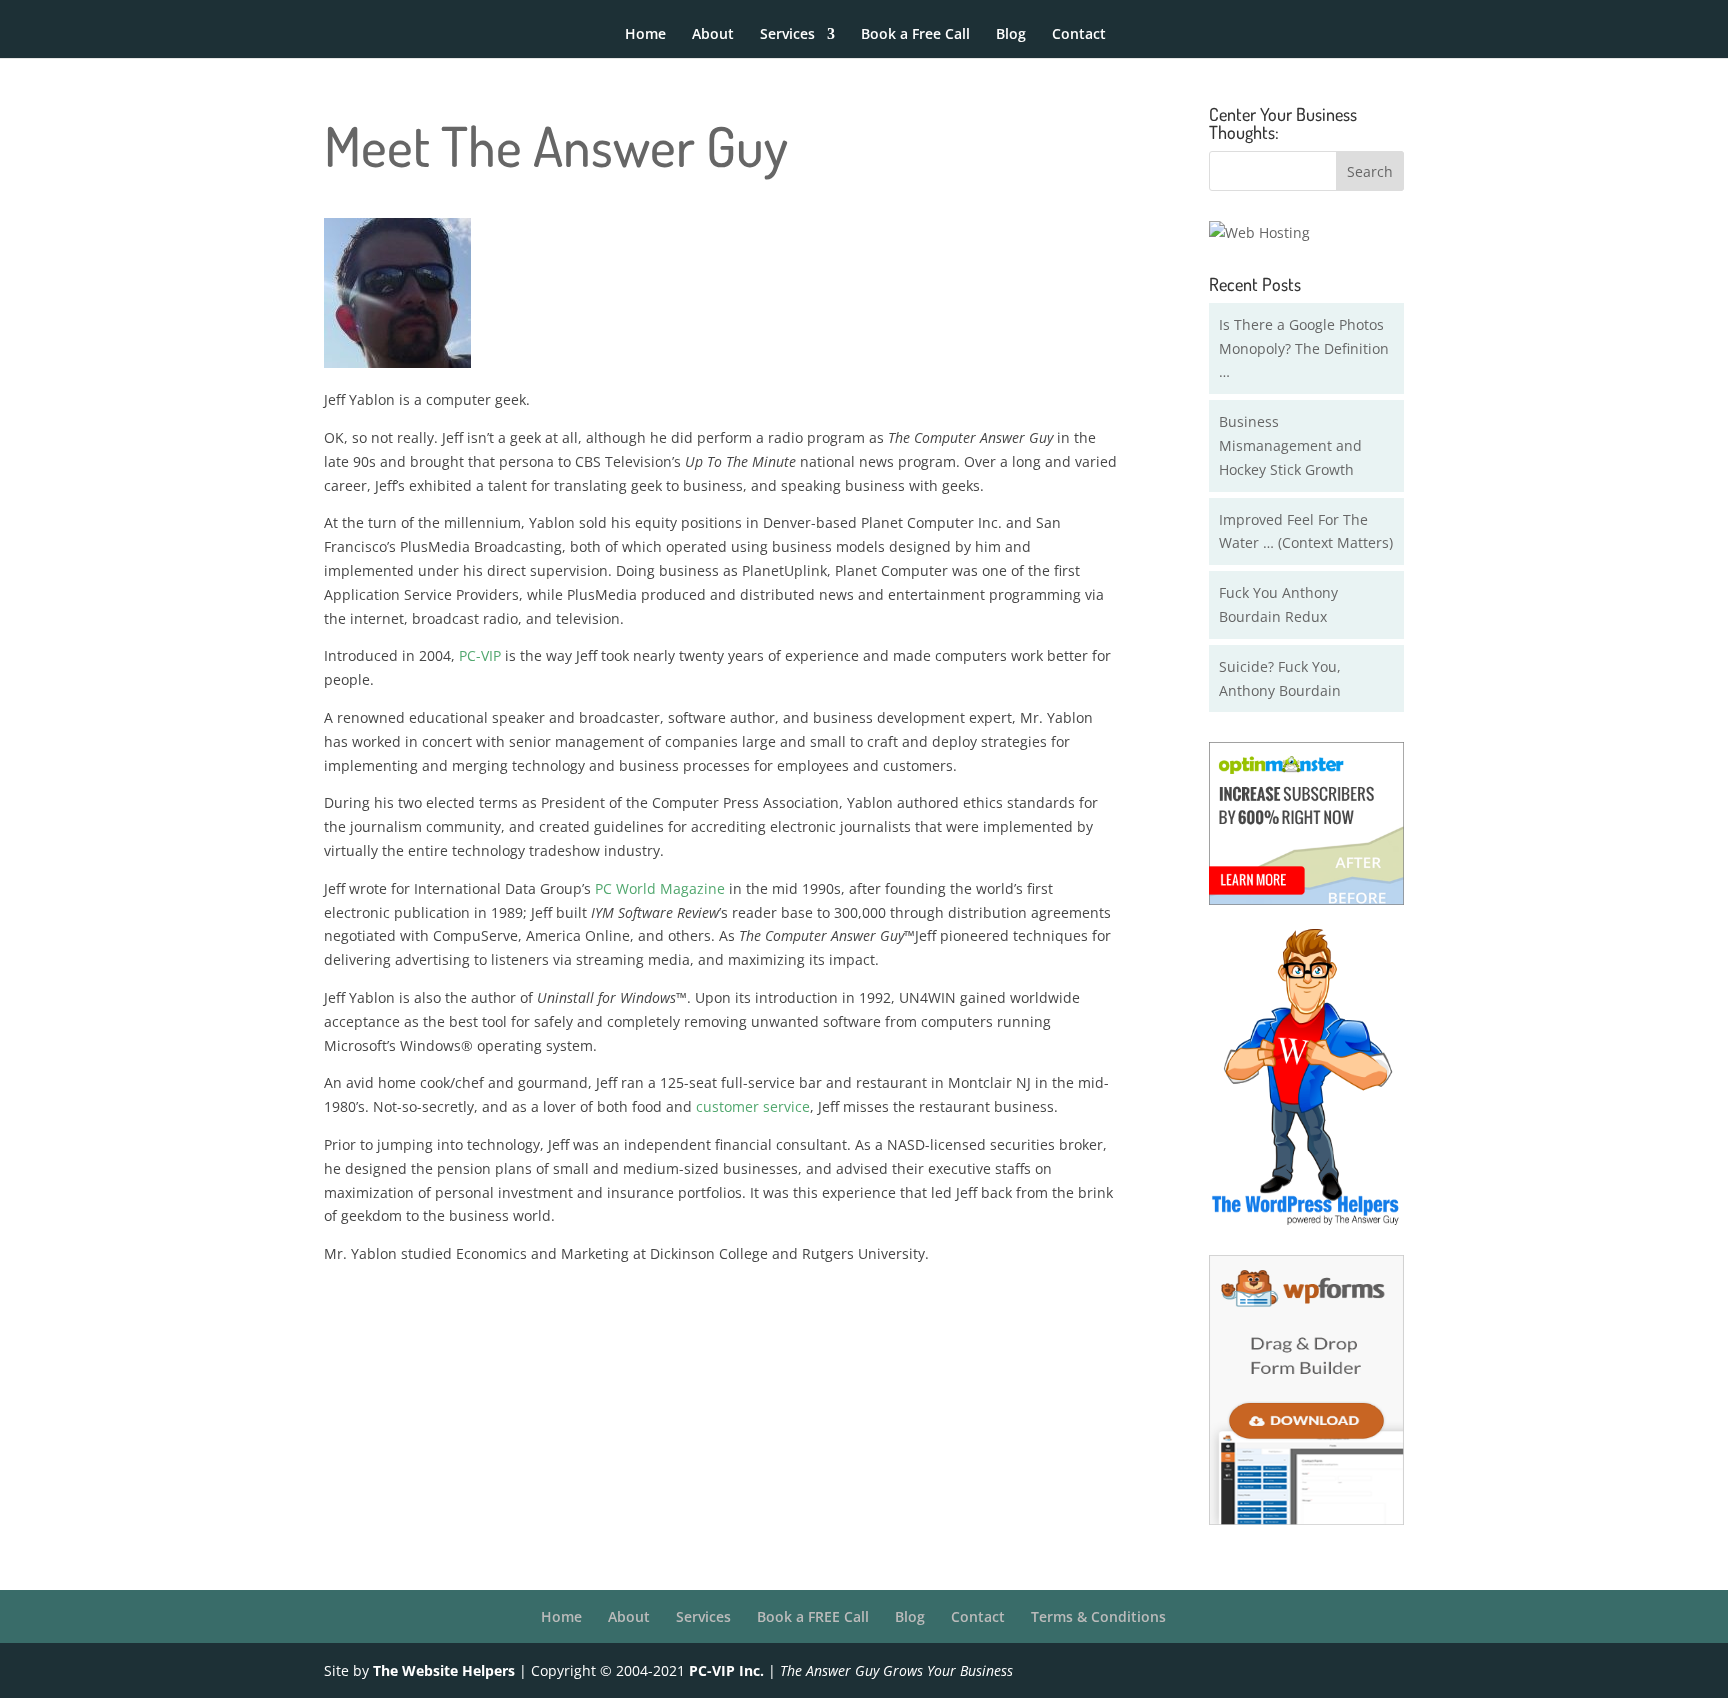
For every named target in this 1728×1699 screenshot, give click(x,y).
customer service (753, 1106)
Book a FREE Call (813, 1616)
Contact (1079, 35)
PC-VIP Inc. (726, 1670)
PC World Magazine (660, 888)
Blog (1011, 35)
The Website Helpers (444, 1670)
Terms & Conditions (1098, 1616)
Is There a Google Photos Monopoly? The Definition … (1304, 348)
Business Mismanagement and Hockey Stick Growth (1290, 445)
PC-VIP (480, 655)
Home (645, 35)
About (713, 35)
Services (787, 35)
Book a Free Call (915, 35)
